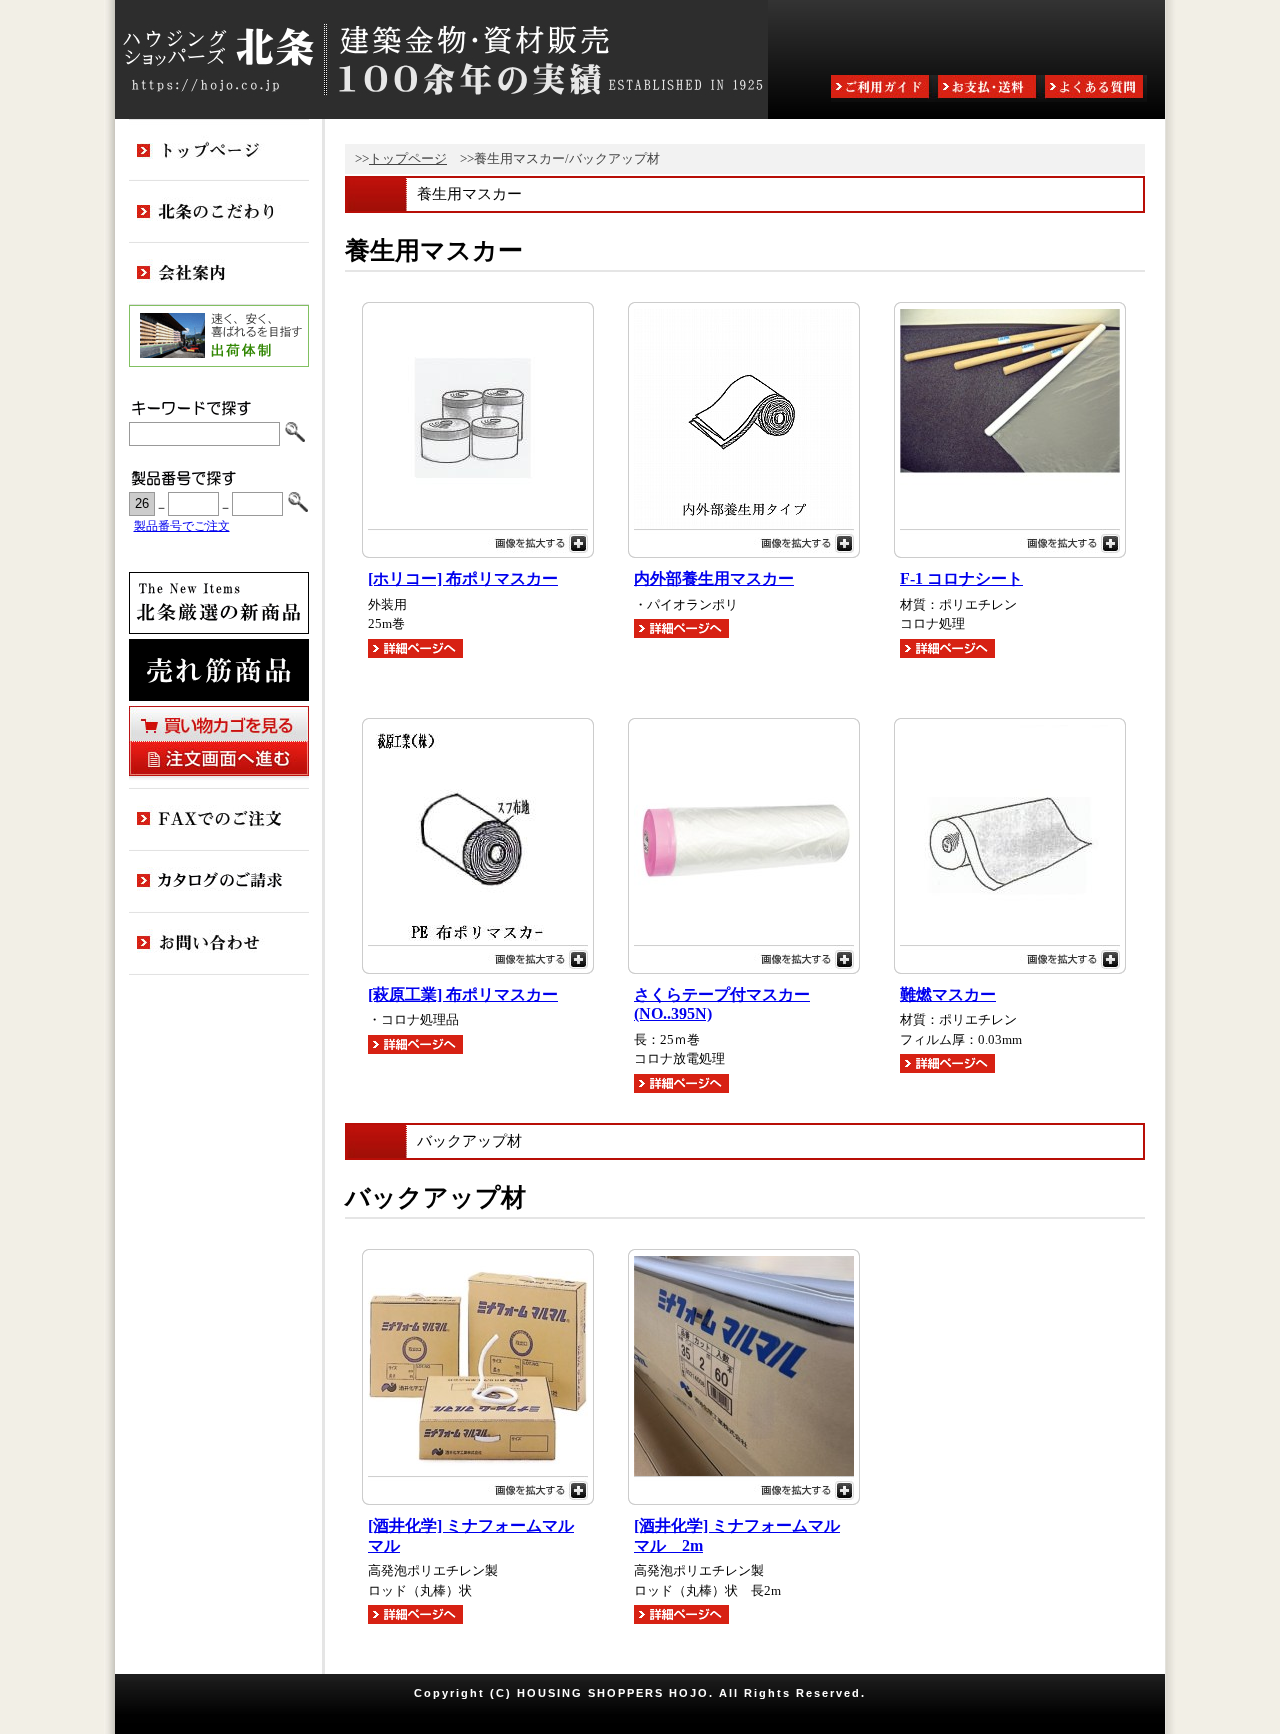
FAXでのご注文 (219, 820)
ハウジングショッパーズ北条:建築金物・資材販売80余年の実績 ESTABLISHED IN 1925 (441, 59)
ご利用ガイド (882, 88)
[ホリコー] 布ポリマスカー (463, 579)
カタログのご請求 (219, 882)
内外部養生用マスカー (714, 579)
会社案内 (219, 274)
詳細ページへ (415, 648)
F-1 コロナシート (961, 579)
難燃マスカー (948, 995)
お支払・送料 (989, 88)
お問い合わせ (219, 944)
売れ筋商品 (219, 670)
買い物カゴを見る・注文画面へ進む (219, 741)
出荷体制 (219, 336)
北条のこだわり (219, 212)
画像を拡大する (478, 541)
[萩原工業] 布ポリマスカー (463, 995)
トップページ (408, 158)
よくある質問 (1096, 88)
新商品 (219, 603)
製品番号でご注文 (182, 526)
